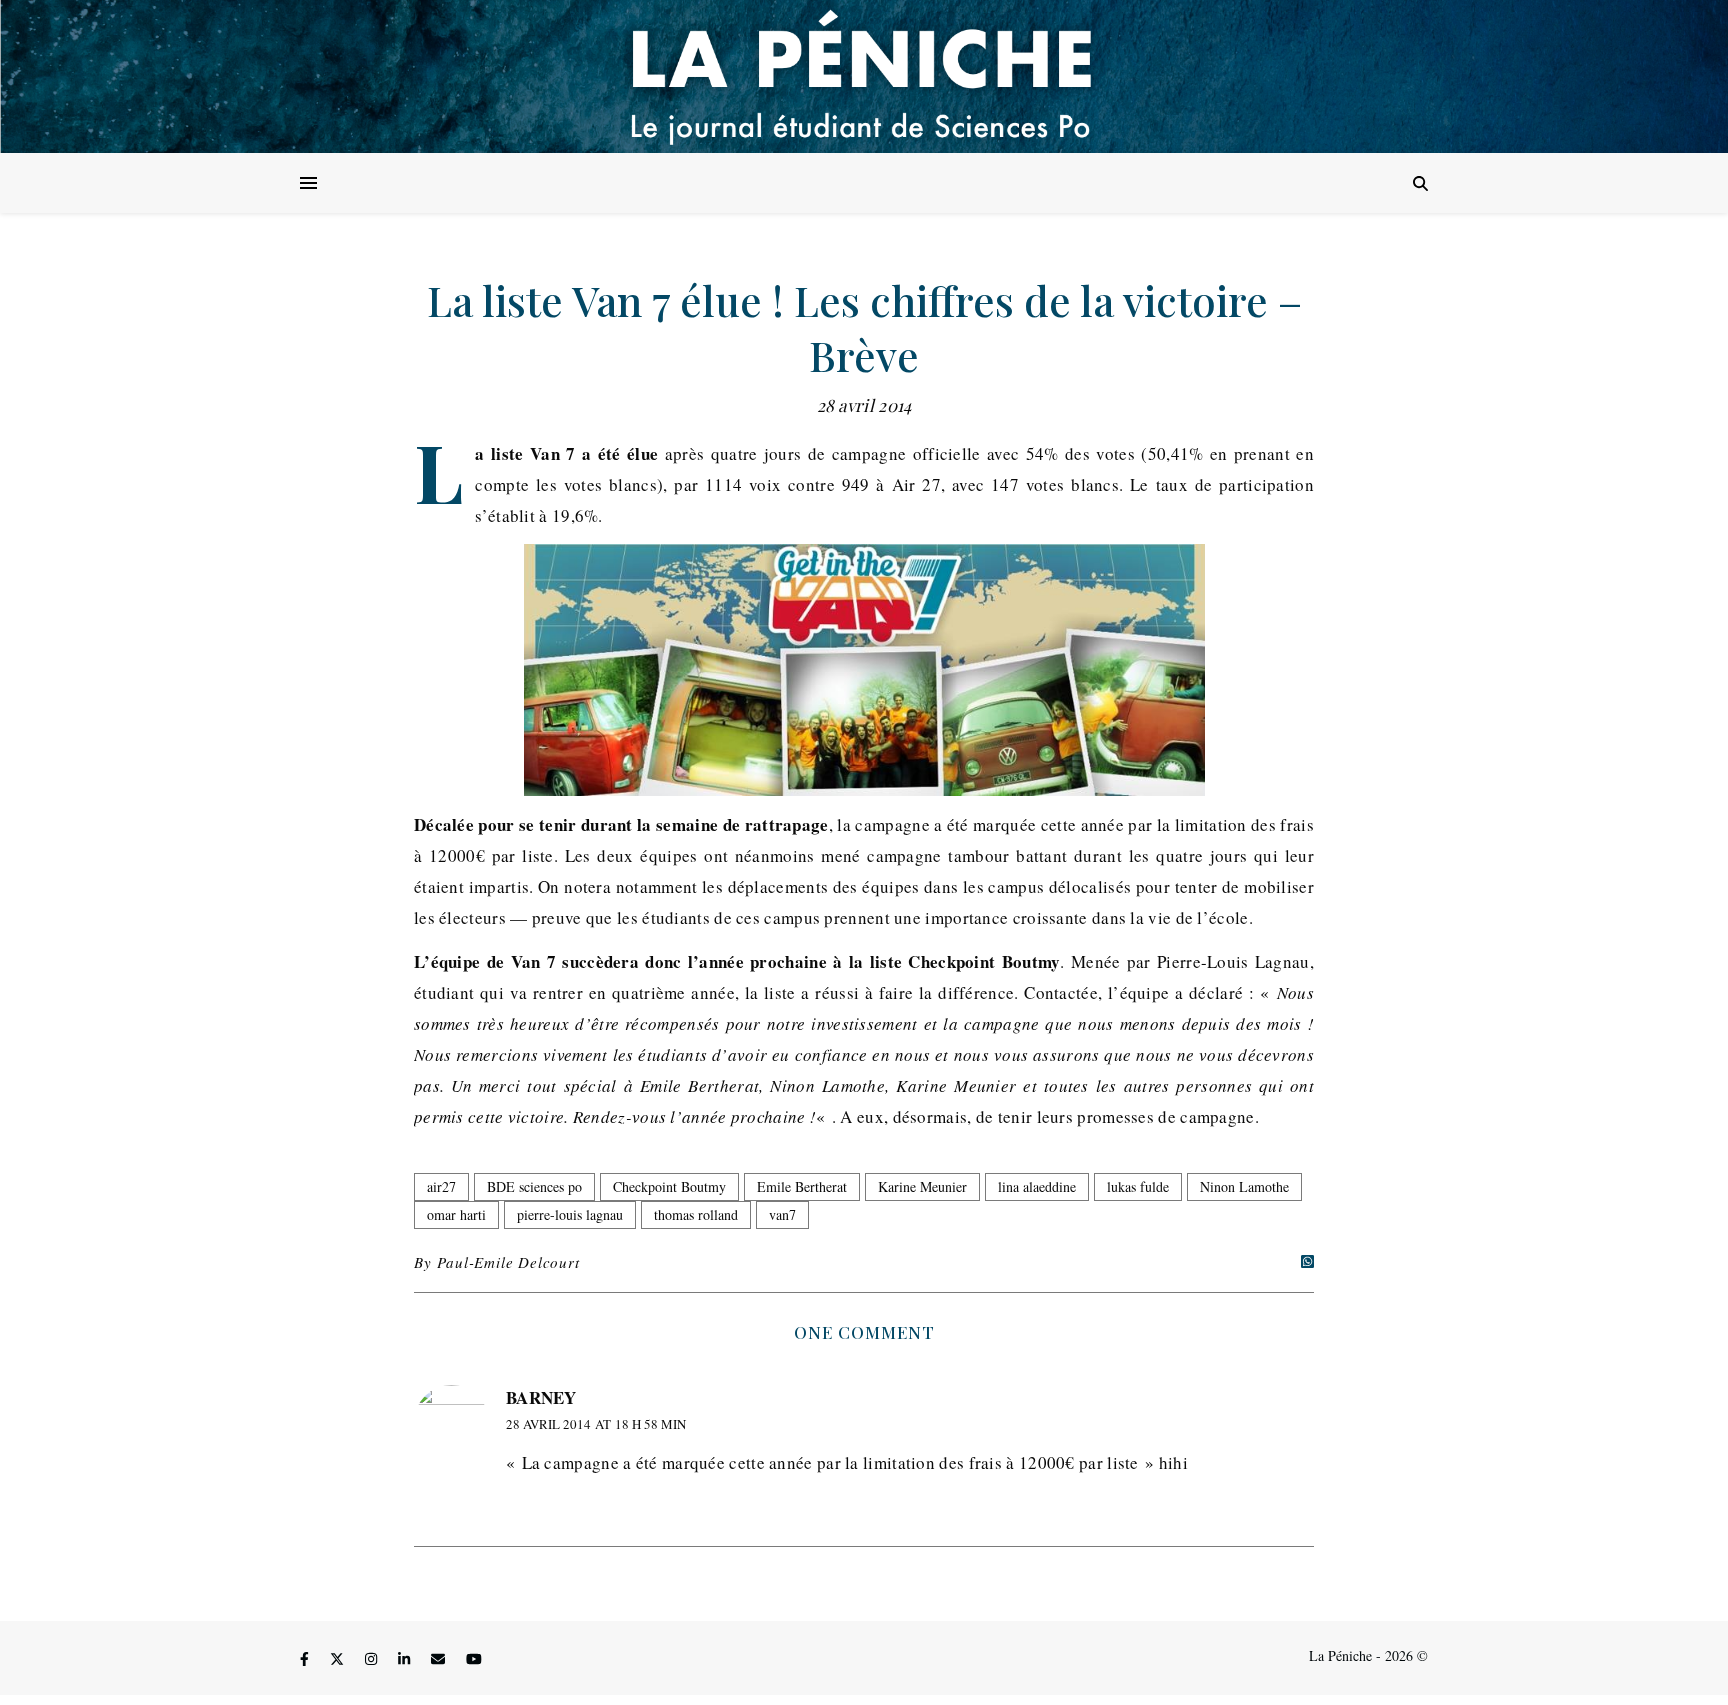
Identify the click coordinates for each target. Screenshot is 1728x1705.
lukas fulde (1138, 1186)
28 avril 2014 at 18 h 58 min (596, 1424)
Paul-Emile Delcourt (508, 1262)
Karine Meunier (922, 1186)
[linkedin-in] (406, 1658)
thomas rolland (696, 1214)
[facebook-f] (306, 1658)
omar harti (456, 1214)
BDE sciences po (534, 1186)
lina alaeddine (1037, 1186)
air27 (441, 1186)
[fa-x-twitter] (339, 1658)
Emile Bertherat (802, 1186)
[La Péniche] (864, 76)
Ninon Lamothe (1244, 1186)
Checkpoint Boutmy (669, 1186)
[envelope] (440, 1658)
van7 (782, 1214)
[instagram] (373, 1658)
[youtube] (474, 1658)
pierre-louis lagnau (570, 1214)
